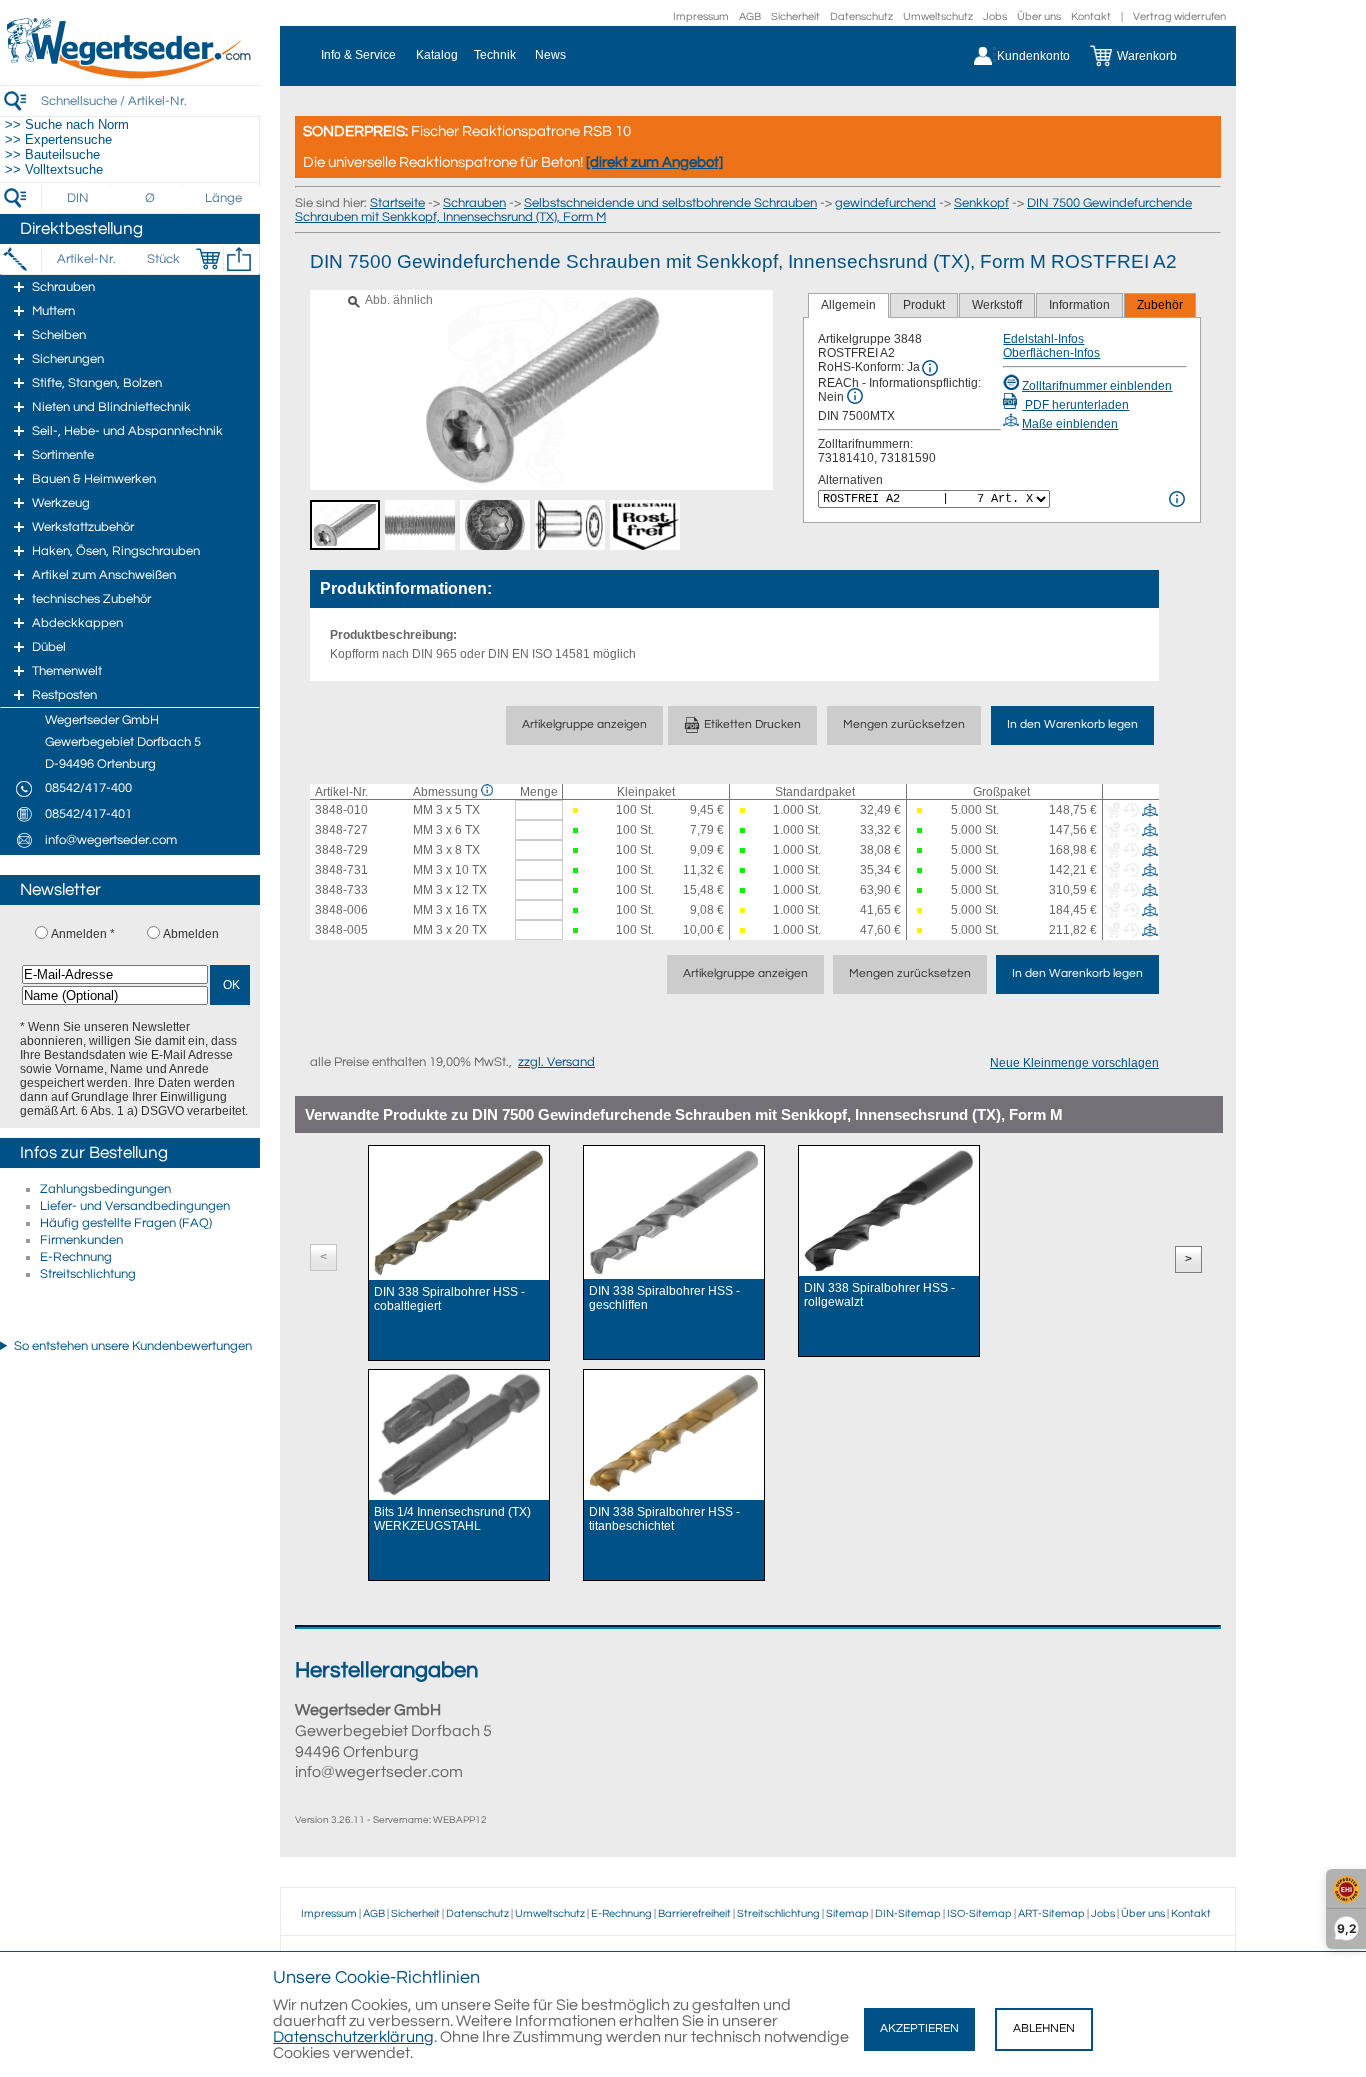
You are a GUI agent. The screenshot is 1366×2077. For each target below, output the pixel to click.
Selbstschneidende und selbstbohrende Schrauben (670, 203)
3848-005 (341, 930)
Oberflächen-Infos (1051, 353)
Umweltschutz (938, 16)
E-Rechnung (76, 1257)
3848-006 (341, 910)
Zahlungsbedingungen (105, 1189)
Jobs (995, 16)
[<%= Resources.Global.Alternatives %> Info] (1177, 499)
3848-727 (341, 830)
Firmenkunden (81, 1240)
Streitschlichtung (88, 1274)
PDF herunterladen (1075, 405)
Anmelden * (83, 934)
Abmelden (191, 934)
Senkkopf (981, 203)
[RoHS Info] (930, 368)
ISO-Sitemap (979, 1913)
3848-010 (341, 810)
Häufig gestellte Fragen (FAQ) (126, 1223)
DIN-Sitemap (908, 1913)
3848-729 (341, 850)
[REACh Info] (855, 396)
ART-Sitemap (1051, 1913)
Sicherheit (795, 16)
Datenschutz (861, 16)
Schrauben (474, 203)
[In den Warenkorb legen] (208, 259)
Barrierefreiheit (694, 1913)
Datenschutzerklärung (353, 2037)
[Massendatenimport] (239, 259)
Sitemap (847, 1913)
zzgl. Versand (556, 1062)
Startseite (397, 203)
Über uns (1039, 16)
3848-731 (341, 870)
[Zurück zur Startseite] (130, 75)
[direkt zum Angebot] (654, 162)
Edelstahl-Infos (1043, 339)
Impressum (701, 16)
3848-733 (341, 890)
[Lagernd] (577, 830)
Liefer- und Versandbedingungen (135, 1206)
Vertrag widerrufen (1179, 16)
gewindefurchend (885, 203)
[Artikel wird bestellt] (577, 810)
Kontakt (1091, 16)
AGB (750, 16)
